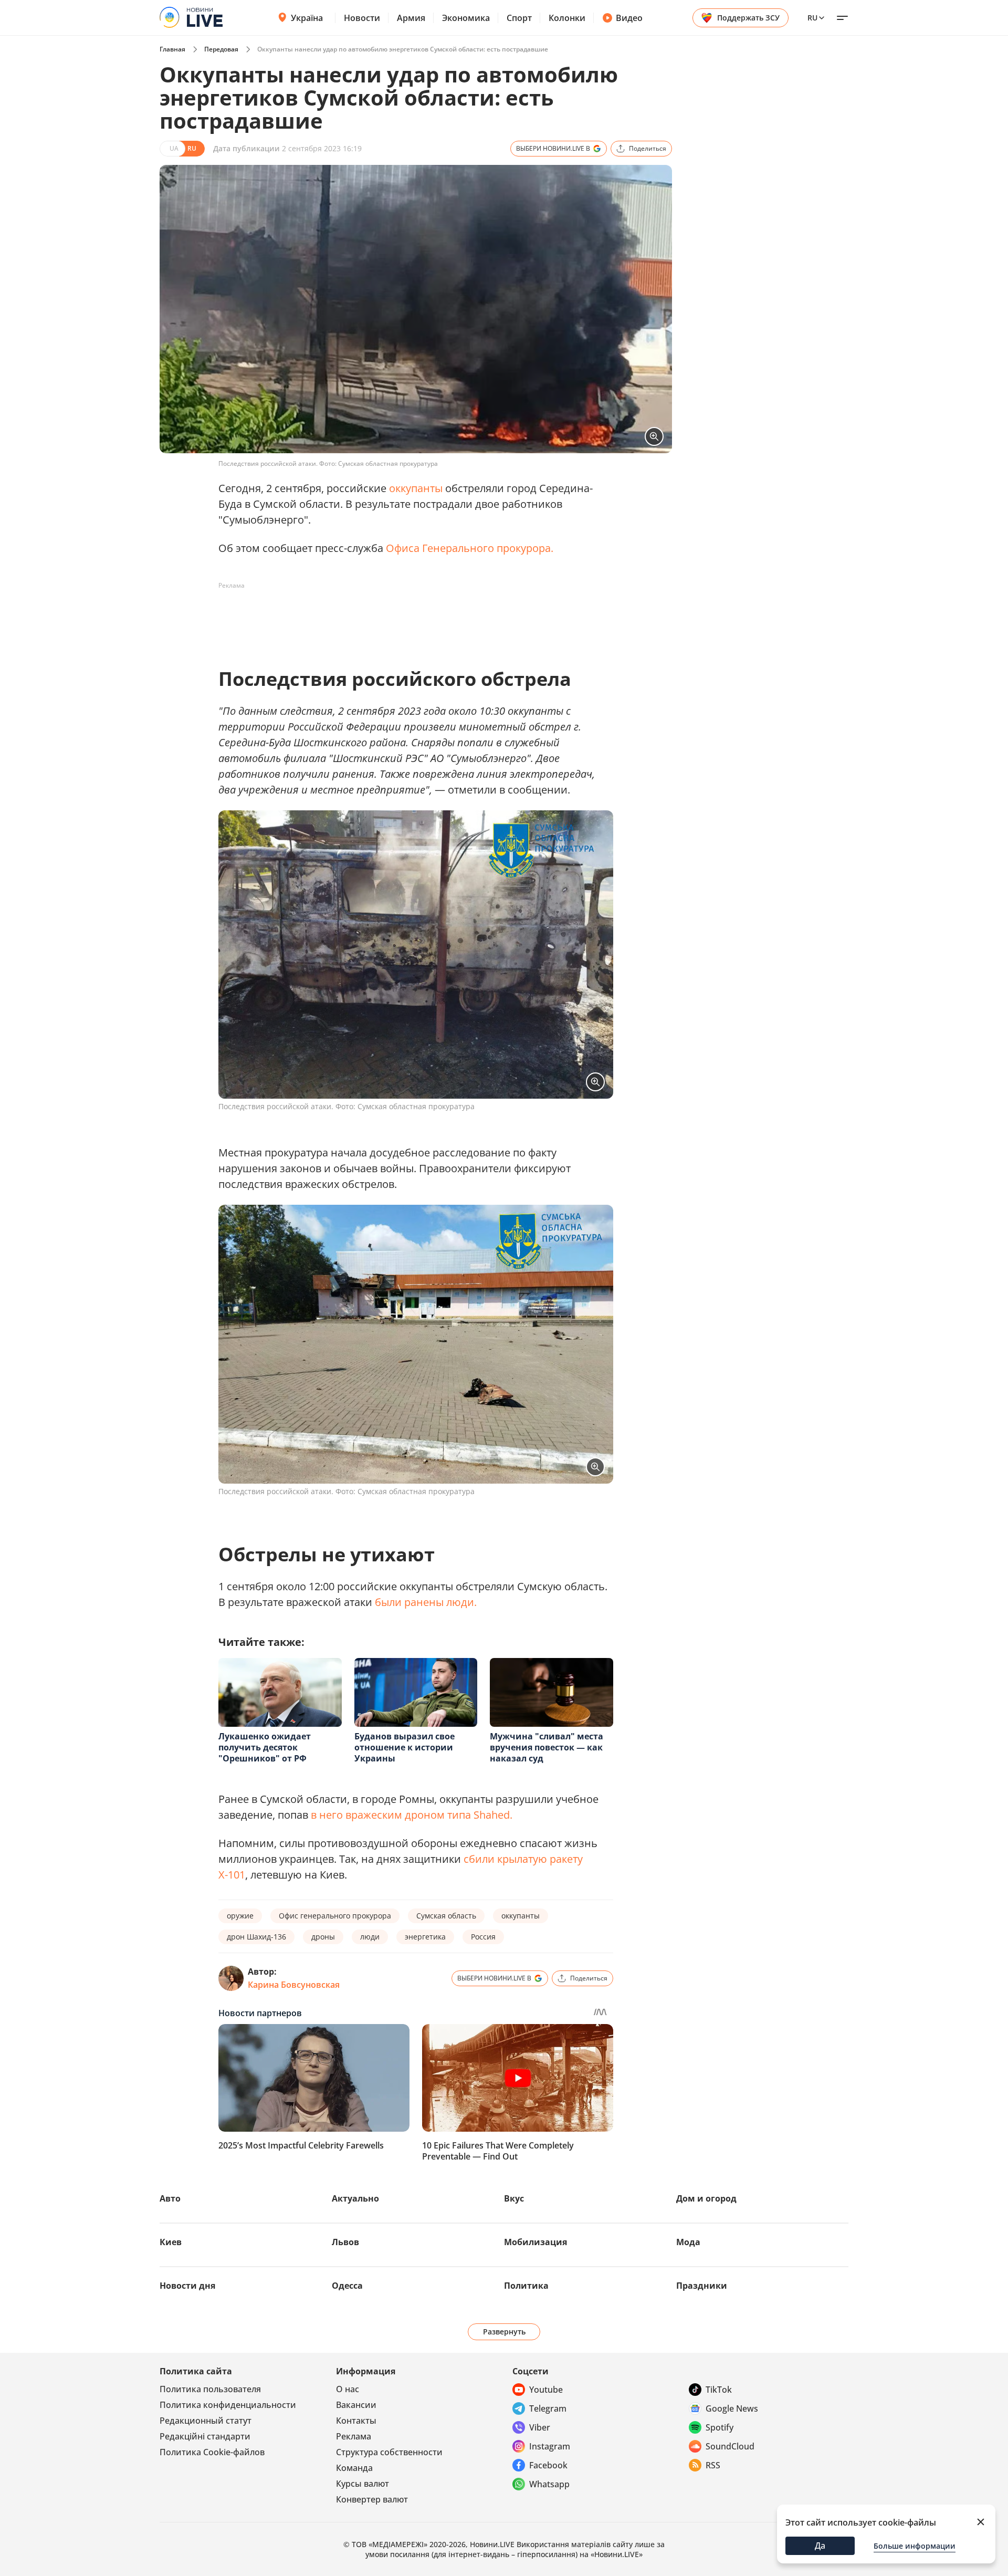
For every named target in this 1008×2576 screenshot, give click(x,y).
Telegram (548, 2408)
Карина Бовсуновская (294, 1985)
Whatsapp (549, 2484)
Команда (354, 2468)
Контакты (356, 2421)
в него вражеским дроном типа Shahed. (412, 1815)
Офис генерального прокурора (335, 1916)
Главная (172, 49)
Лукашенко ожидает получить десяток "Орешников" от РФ (265, 1747)
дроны (323, 1937)
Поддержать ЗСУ (748, 18)
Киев (171, 2242)
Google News (732, 2408)
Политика (526, 2286)
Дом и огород (706, 2198)
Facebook (548, 2465)
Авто (170, 2198)
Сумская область (446, 1916)
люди (370, 1937)
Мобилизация (535, 2242)
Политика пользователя (210, 2389)
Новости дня (187, 2286)
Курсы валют (363, 2484)
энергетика (425, 1937)
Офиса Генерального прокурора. (470, 548)
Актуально (355, 2198)
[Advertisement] (409, 618)
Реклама (354, 2436)
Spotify (720, 2427)
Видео (629, 18)
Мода (688, 2242)
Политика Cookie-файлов (212, 2452)
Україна (307, 18)
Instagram (550, 2446)
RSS (713, 2465)
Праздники (702, 2286)
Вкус (514, 2198)
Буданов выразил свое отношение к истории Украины (405, 1747)
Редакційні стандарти (205, 2436)
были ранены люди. (426, 1602)
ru (812, 18)
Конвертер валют (372, 2499)
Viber (540, 2427)
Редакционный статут (206, 2421)
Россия (483, 1937)
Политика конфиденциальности (228, 2405)
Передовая (221, 49)
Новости (362, 18)
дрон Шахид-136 (256, 1937)
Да (820, 2546)
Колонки (567, 18)
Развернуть (504, 2332)
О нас (348, 2389)
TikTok (719, 2390)
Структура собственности (389, 2452)
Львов (345, 2242)
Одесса (347, 2286)
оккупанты (416, 488)
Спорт (519, 18)
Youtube (546, 2390)
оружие (240, 1916)
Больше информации (915, 2546)
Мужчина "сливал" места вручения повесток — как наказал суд (547, 1747)
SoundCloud (730, 2446)
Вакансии (356, 2405)
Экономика (466, 18)
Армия (411, 18)
